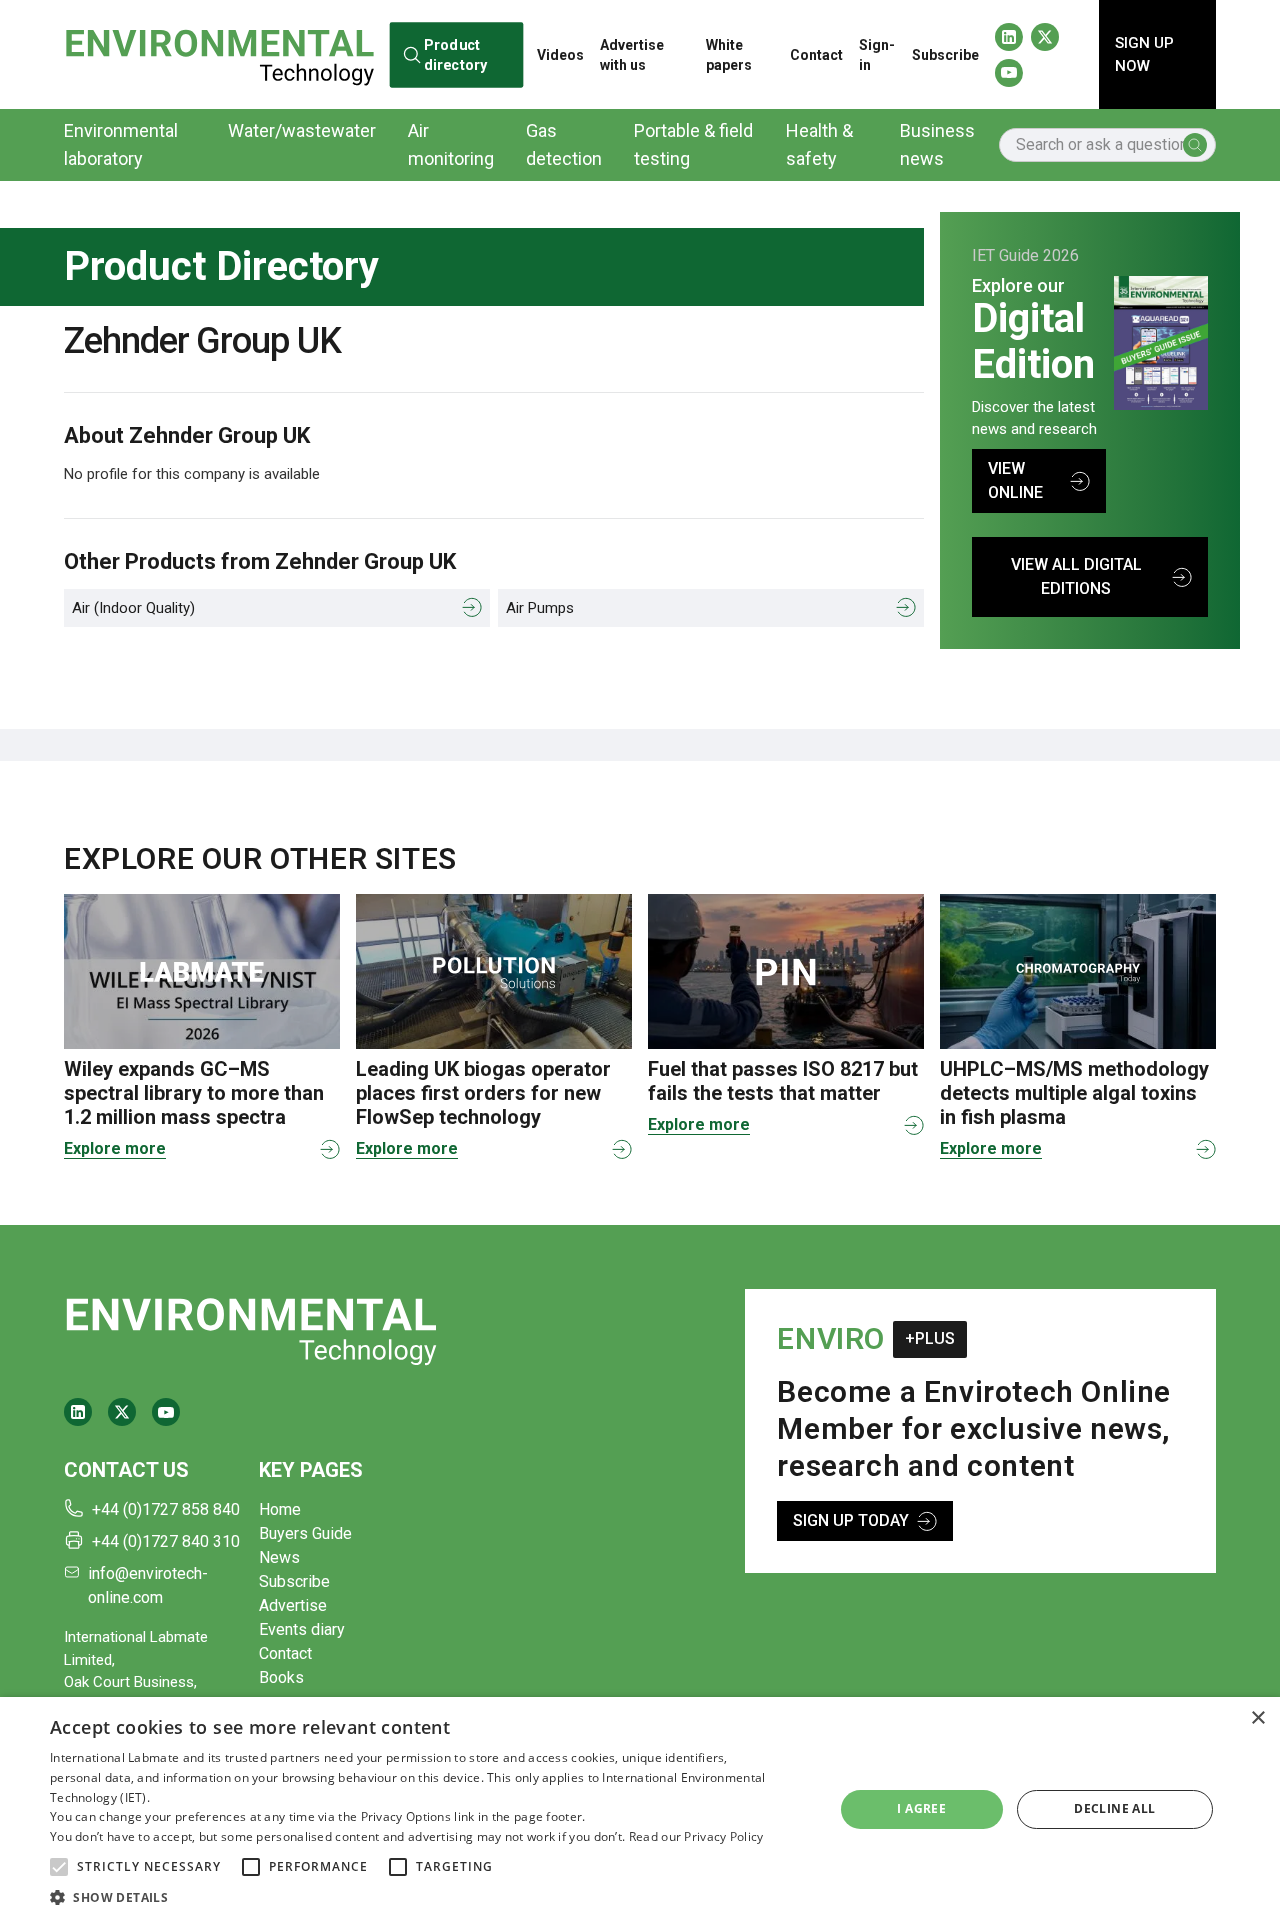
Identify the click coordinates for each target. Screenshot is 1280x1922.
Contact (816, 55)
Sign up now (1144, 54)
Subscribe (945, 55)
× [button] (1257, 1718)
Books (281, 1677)
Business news (937, 144)
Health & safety (819, 144)
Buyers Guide (305, 1533)
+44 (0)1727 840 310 (166, 1541)
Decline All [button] (1114, 1808)
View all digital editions (1076, 576)
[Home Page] (219, 54)
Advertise (293, 1605)
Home (280, 1509)
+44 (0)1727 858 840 (166, 1509)
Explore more (115, 1148)
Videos (560, 55)
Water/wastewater (302, 130)
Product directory (455, 54)
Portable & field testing (693, 144)
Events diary (302, 1629)
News (279, 1557)
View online (1015, 480)
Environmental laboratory (121, 144)
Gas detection (564, 144)
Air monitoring (451, 144)
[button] (59, 1867)
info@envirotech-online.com (148, 1585)
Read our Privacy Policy (696, 1836)
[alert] (640, 1809)
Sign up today (851, 1520)
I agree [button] (921, 1808)
